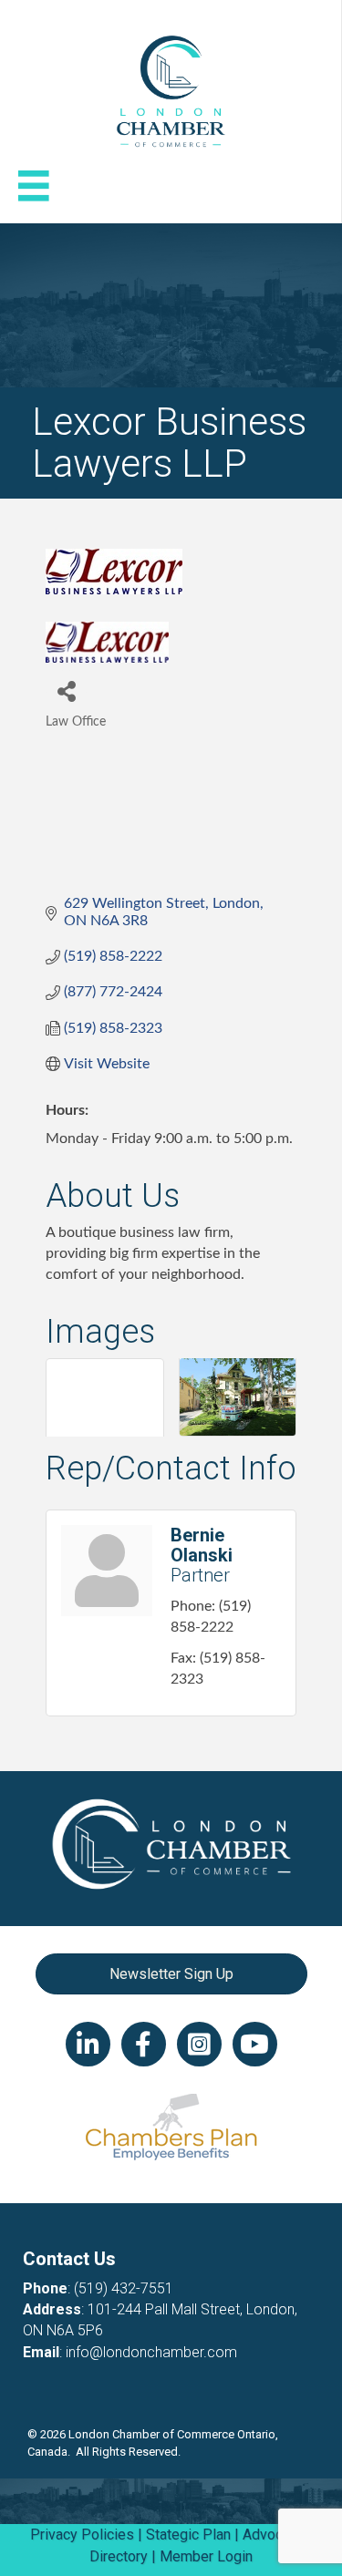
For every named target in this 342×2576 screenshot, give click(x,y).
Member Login (206, 2556)
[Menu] (34, 186)
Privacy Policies (82, 2535)
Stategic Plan (188, 2535)
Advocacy (274, 2535)
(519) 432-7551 (124, 2288)
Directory (119, 2556)
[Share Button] (66, 690)
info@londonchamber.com (151, 2352)
